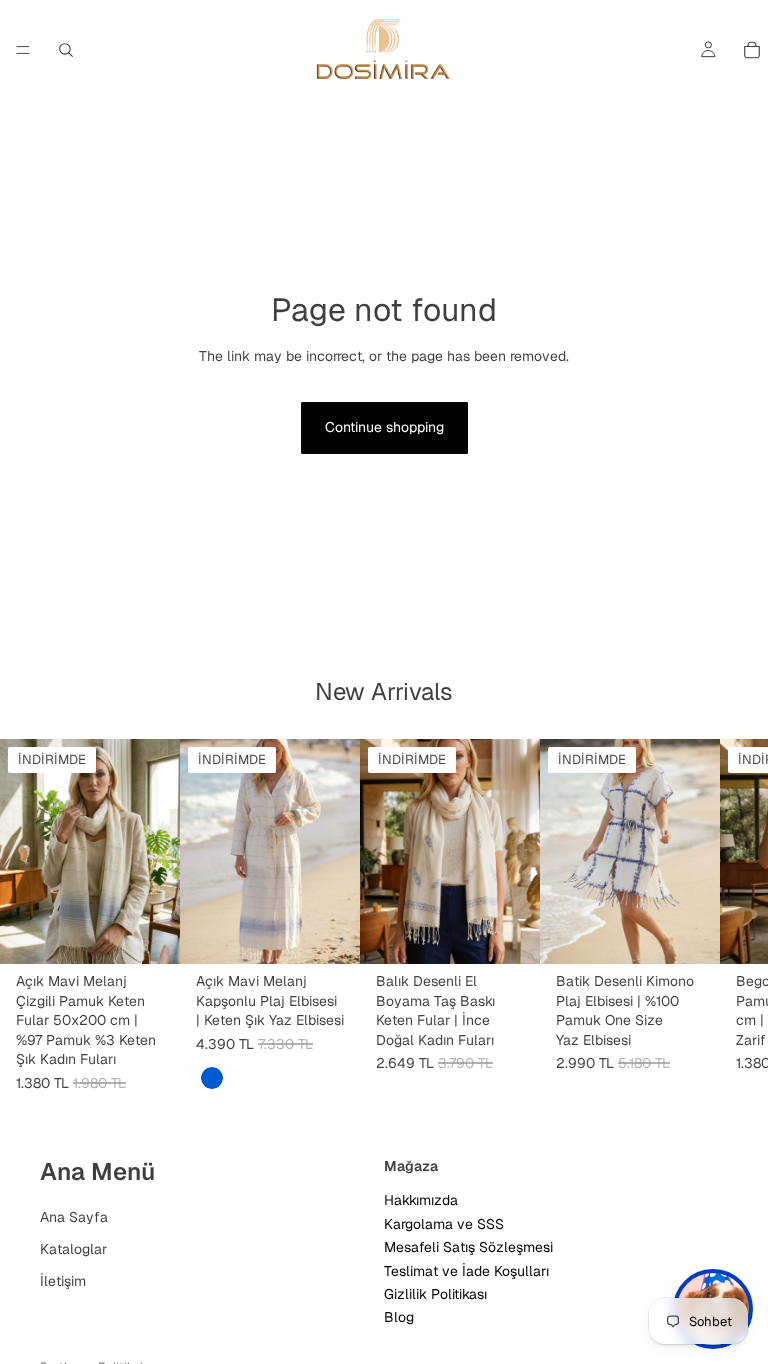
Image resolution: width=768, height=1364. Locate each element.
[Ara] (66, 50)
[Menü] (23, 50)
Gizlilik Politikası (435, 1294)
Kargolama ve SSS (444, 1223)
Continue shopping (384, 427)
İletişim (63, 1280)
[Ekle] (149, 933)
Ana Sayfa (74, 1217)
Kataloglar (73, 1249)
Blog (399, 1317)
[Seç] (329, 933)
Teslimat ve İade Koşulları (466, 1270)
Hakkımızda (421, 1200)
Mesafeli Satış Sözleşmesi (468, 1247)
